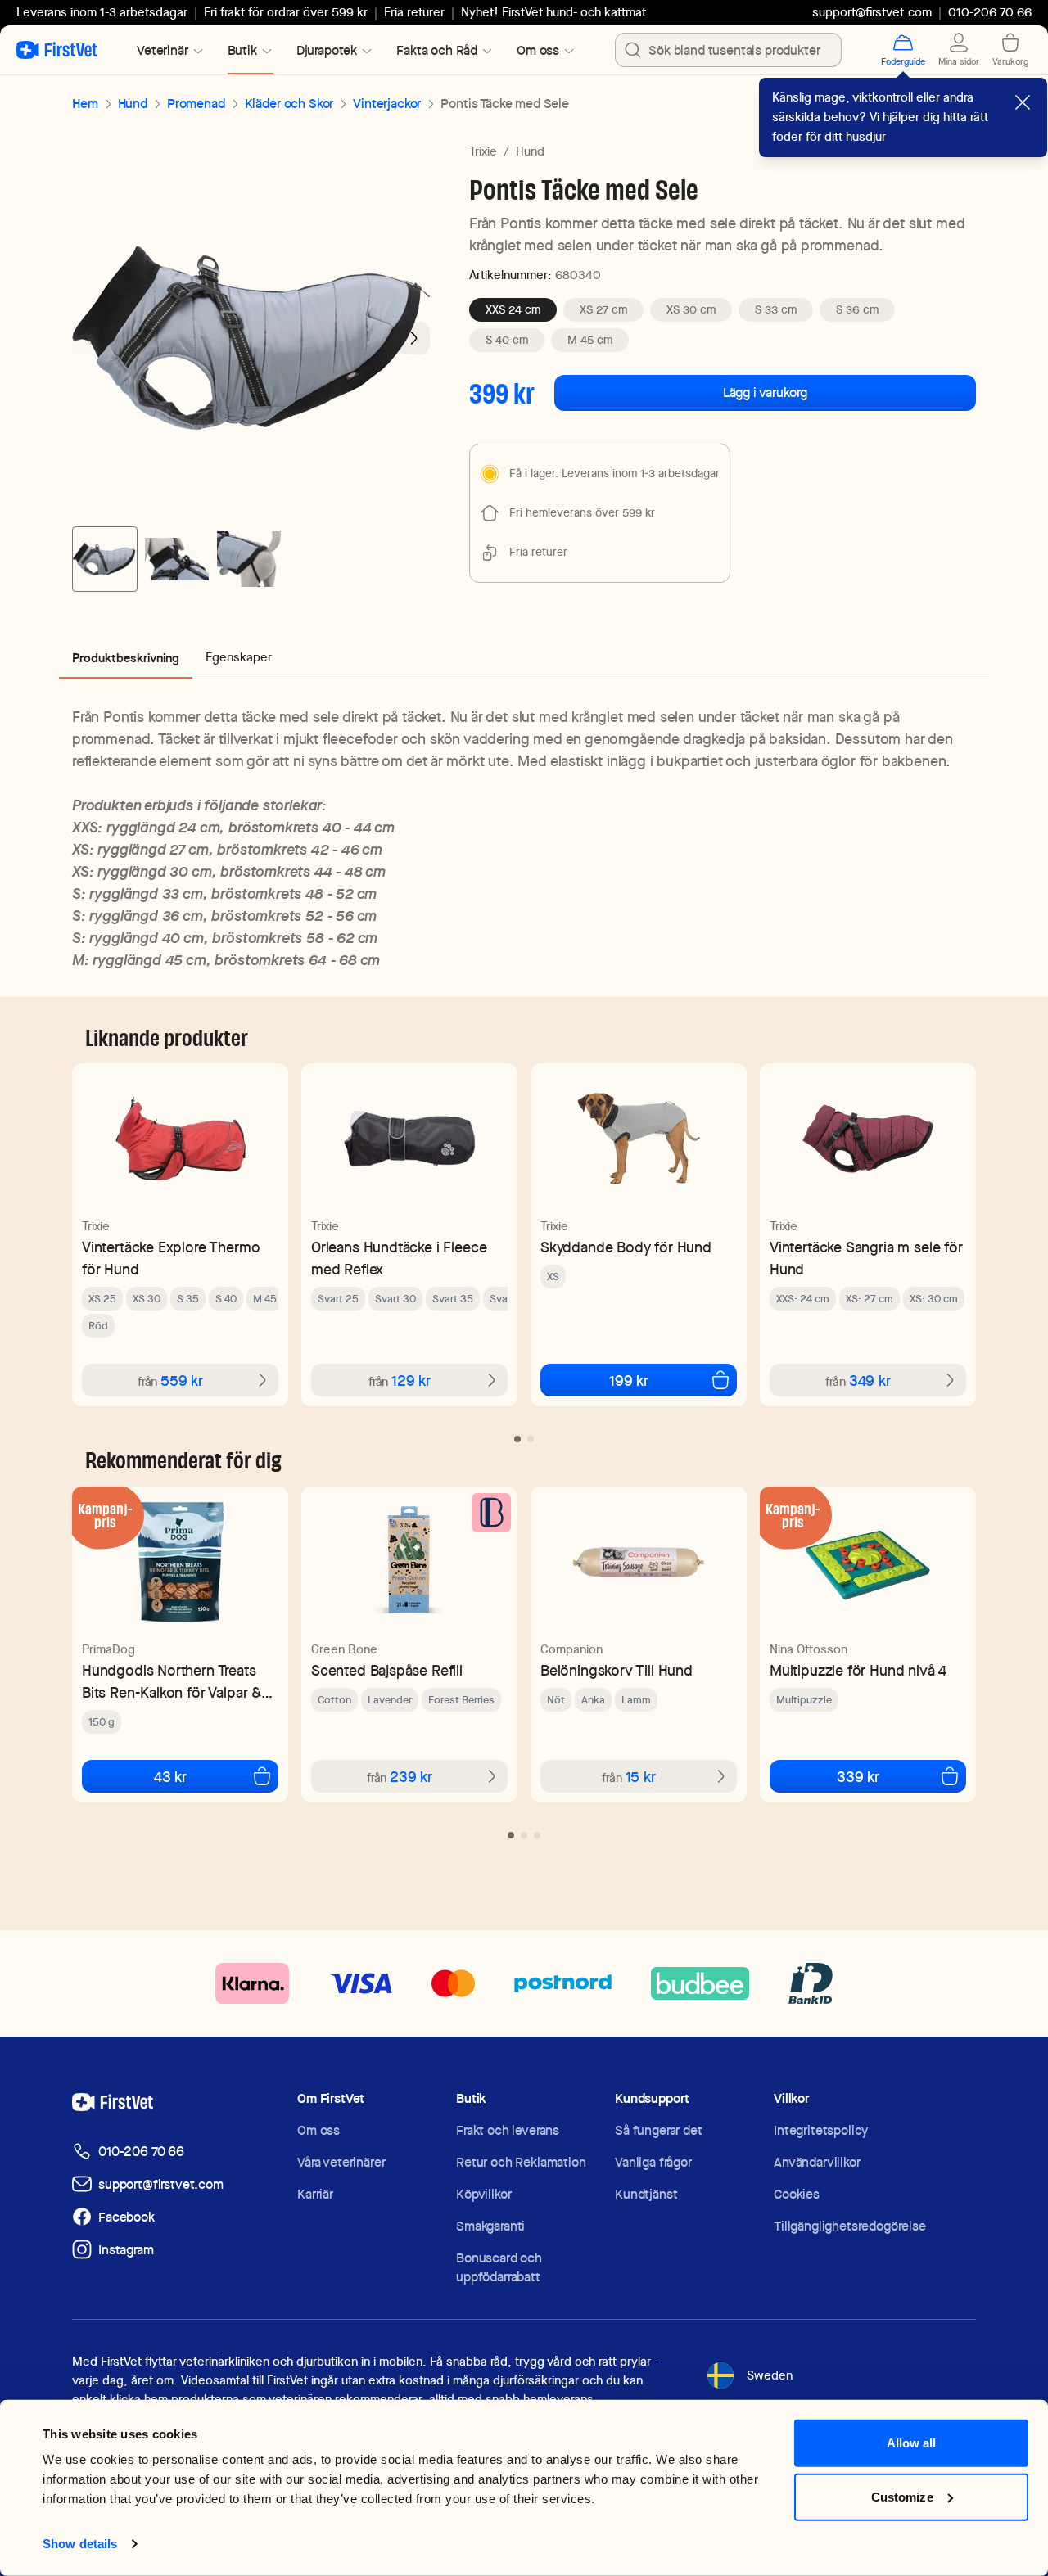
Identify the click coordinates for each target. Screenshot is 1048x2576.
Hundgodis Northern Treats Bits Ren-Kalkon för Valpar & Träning (172, 1682)
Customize (902, 2496)
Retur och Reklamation (521, 2162)
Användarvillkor (817, 2162)
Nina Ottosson (809, 1649)
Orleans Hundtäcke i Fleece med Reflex (399, 1258)
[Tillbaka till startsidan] (57, 50)
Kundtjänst (646, 2194)
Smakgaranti (490, 2226)
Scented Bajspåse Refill (387, 1670)
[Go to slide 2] (177, 559)
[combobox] (728, 50)
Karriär (315, 2194)
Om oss (318, 2130)
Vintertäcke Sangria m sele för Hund (866, 1258)
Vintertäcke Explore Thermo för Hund (171, 1258)
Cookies (797, 2194)
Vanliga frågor (653, 2162)
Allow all (912, 2443)
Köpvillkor (483, 2194)
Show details (80, 2544)
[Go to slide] (517, 1439)
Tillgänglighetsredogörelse (850, 2226)
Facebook (126, 2217)
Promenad (196, 104)
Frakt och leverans (508, 2130)
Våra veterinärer (341, 2162)
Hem (85, 104)
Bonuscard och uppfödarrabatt (499, 2267)
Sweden (770, 2375)
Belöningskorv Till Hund (617, 1670)
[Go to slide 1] (105, 559)
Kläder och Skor (289, 104)
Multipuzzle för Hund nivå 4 (858, 1670)
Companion (571, 1649)
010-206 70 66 (141, 2152)
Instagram (126, 2250)
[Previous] (88, 338)
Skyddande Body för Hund (626, 1247)
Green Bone (344, 1649)
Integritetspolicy (821, 2130)
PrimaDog (108, 1649)
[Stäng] (1023, 102)
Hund (133, 104)
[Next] (413, 338)
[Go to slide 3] (249, 559)
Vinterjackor (387, 104)
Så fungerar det (659, 2130)
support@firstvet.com (872, 12)
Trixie (483, 151)
